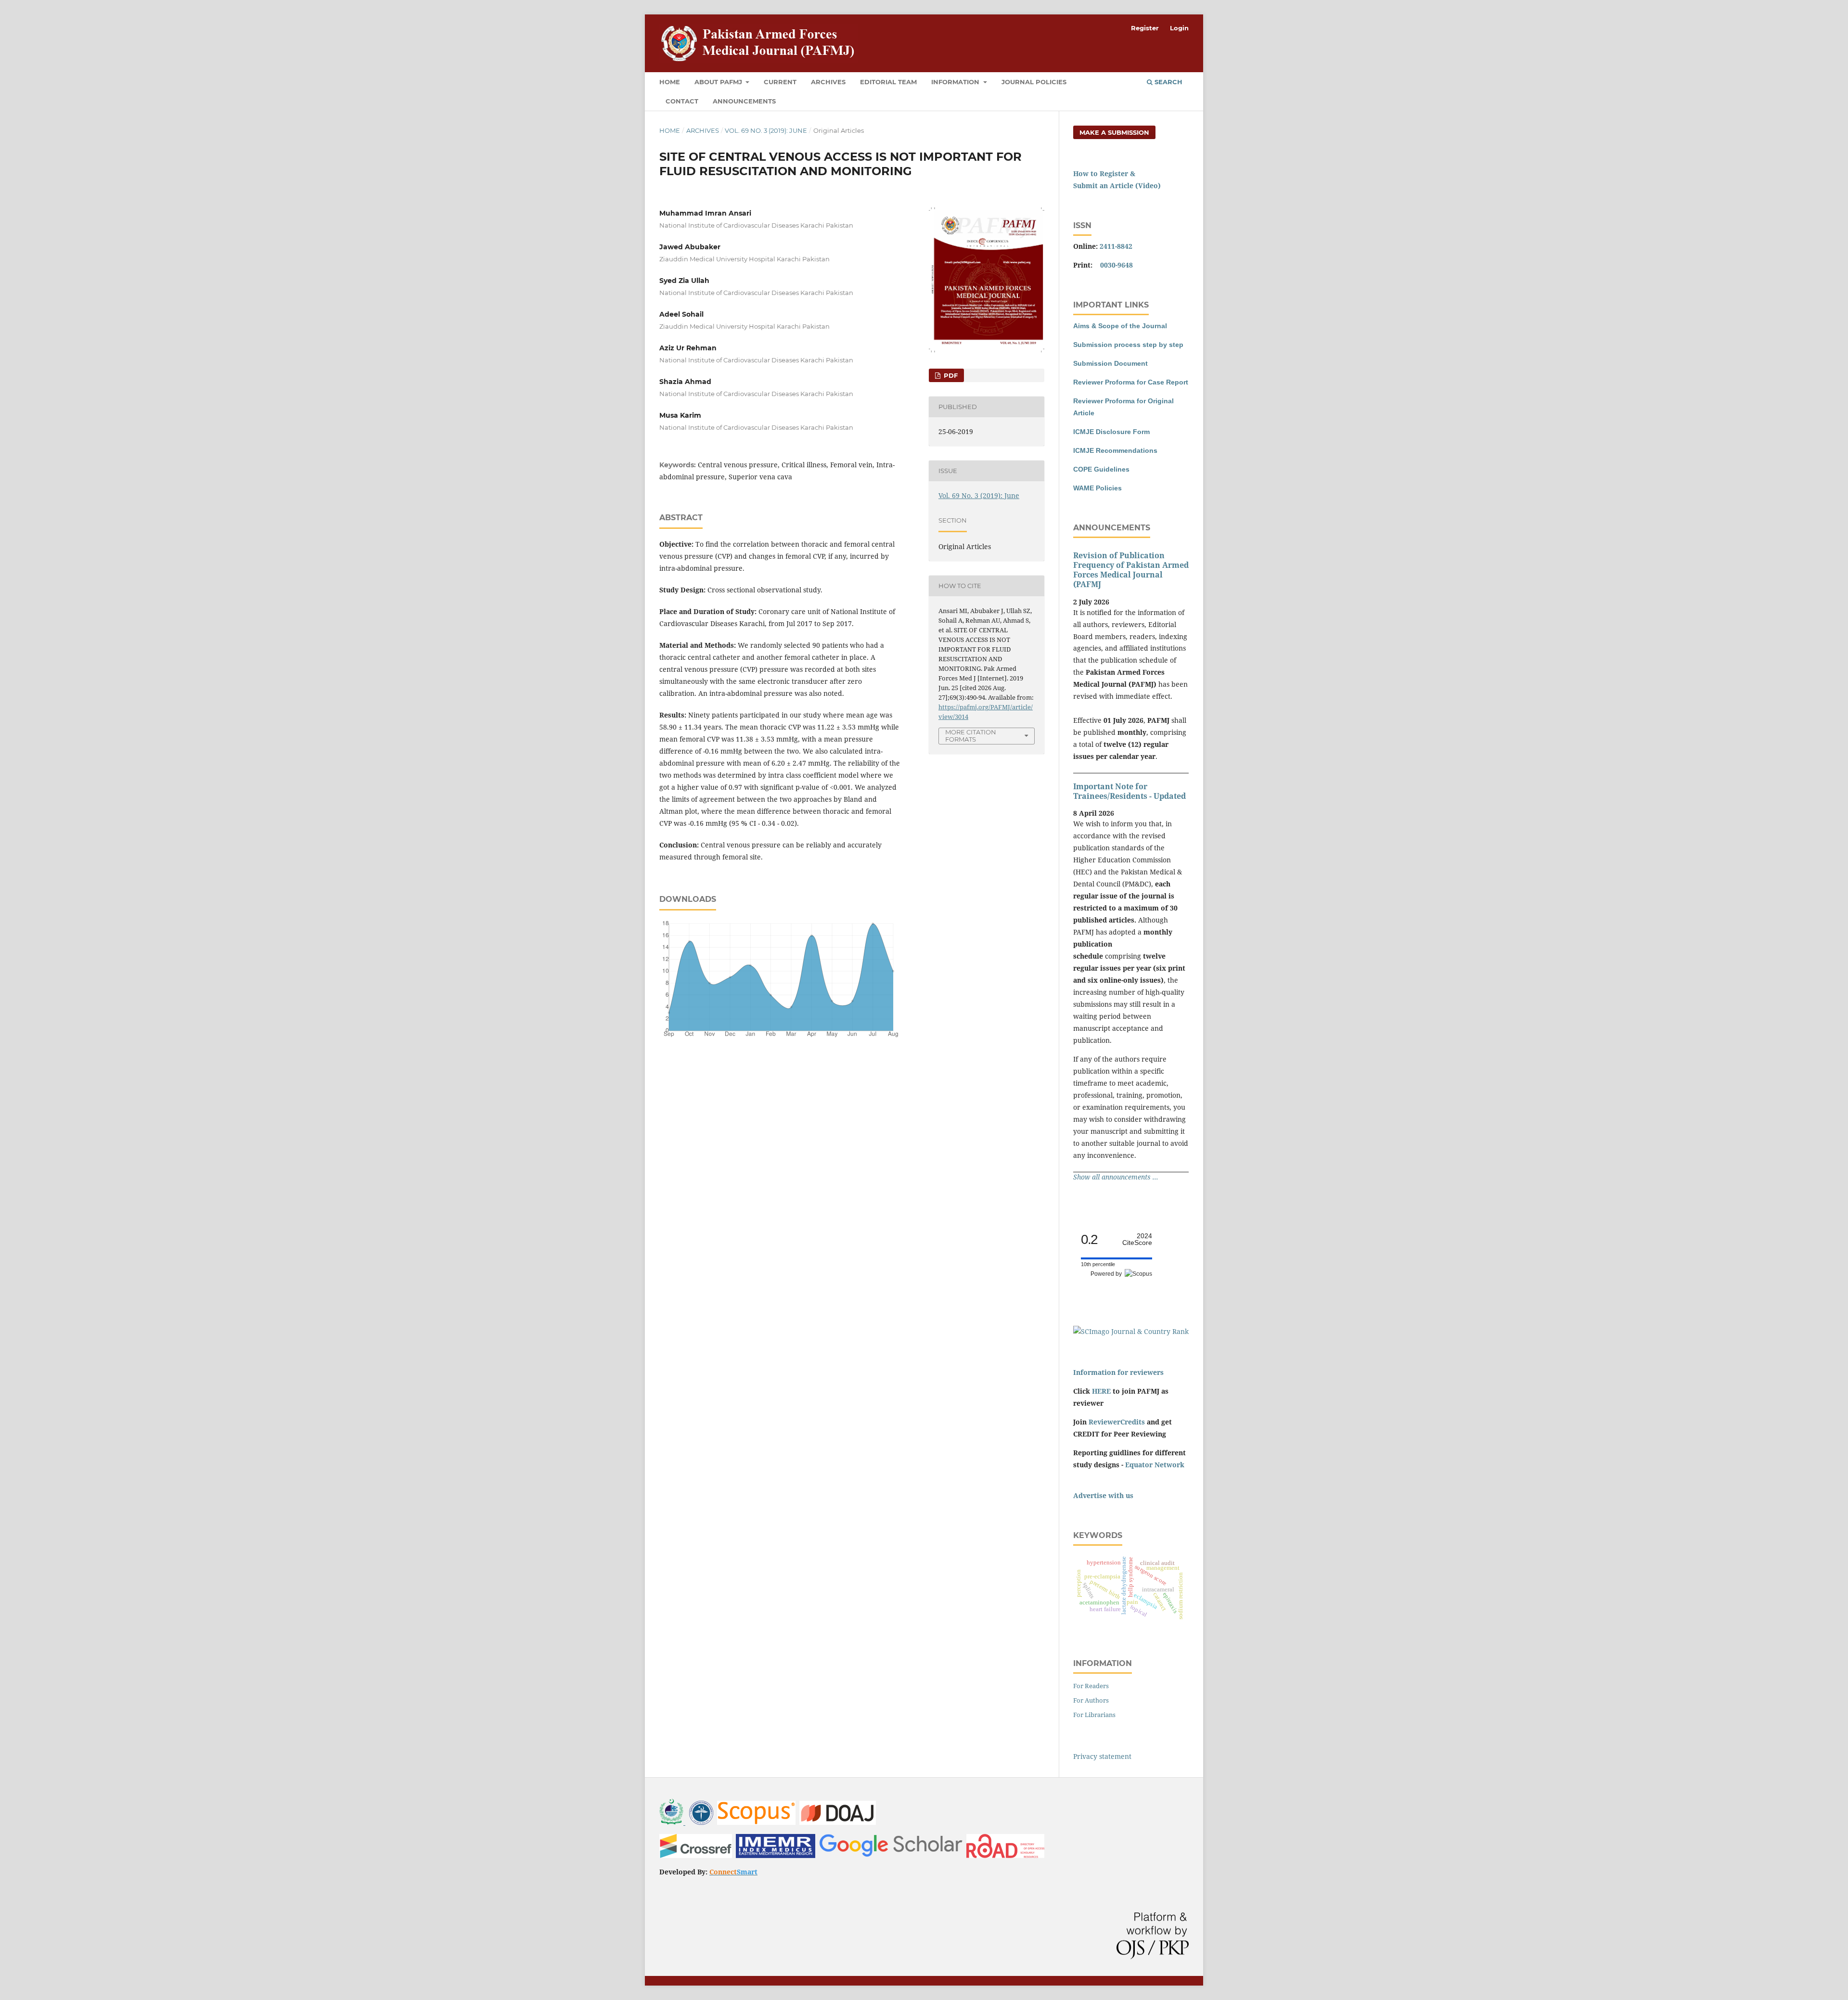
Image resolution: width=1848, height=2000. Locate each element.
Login (1179, 28)
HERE (1101, 1391)
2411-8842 (1116, 246)
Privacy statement (1102, 1756)
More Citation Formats (971, 736)
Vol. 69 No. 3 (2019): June (766, 130)
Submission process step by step (1128, 345)
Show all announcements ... (1116, 1177)
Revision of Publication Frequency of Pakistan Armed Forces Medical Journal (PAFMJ (1131, 570)
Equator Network (1155, 1465)
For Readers (1091, 1686)
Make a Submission (1114, 132)
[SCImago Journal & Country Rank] (1131, 1331)
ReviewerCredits (1117, 1422)
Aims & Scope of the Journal (1120, 326)
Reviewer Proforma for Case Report (1131, 382)
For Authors (1091, 1700)
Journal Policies (1034, 82)
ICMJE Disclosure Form (1111, 432)
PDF (950, 375)
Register (1145, 28)
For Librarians (1094, 1715)
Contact (682, 101)
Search (1168, 82)
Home (670, 82)
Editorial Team (888, 82)
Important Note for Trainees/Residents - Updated (1129, 791)
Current (780, 82)
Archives (828, 82)
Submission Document (1110, 363)
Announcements (744, 101)
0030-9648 (1116, 265)
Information (956, 82)
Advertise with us (1103, 1495)
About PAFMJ (719, 82)
